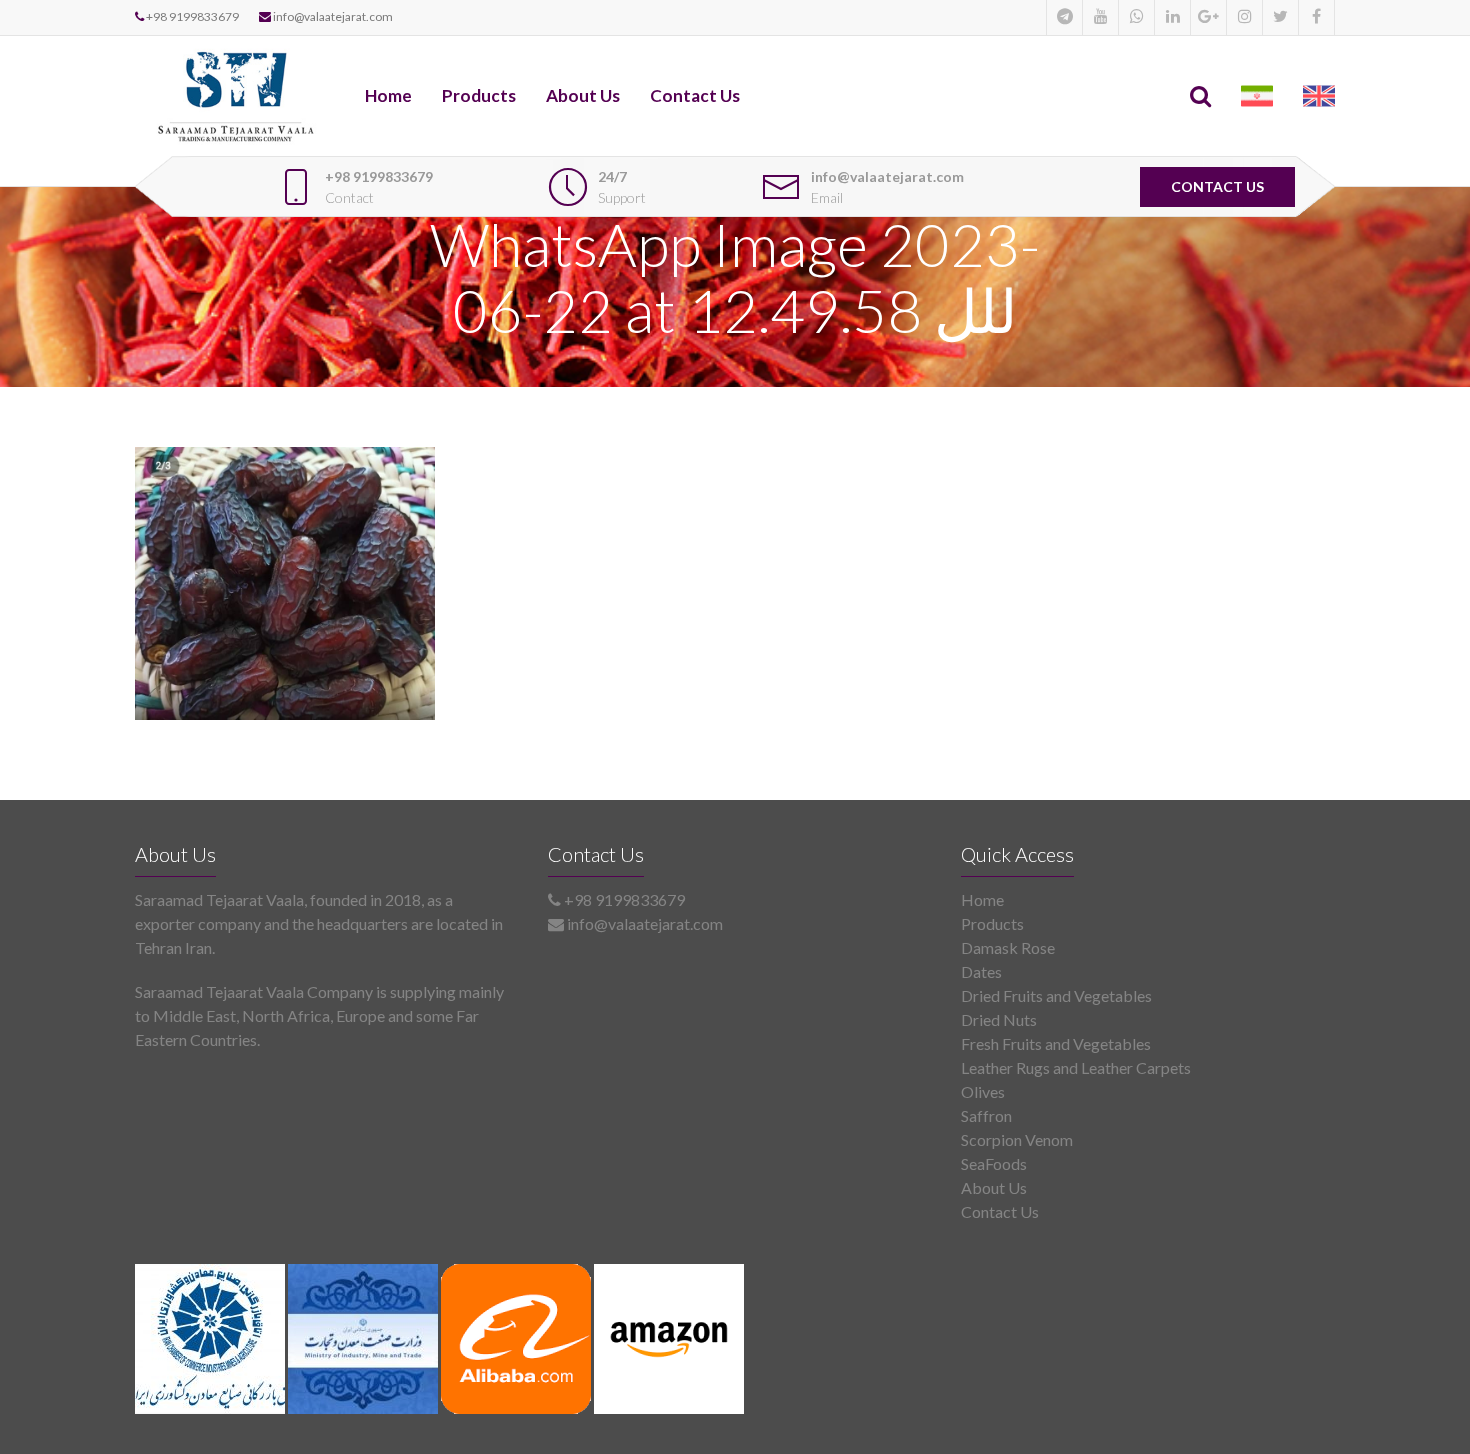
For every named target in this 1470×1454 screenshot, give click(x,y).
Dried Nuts (999, 1019)
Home (388, 95)
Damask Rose (1008, 947)
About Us (583, 95)
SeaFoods (994, 1163)
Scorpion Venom (1017, 1139)
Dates (981, 971)
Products (479, 95)
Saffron (986, 1115)
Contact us (1217, 186)
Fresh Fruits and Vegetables (1056, 1043)
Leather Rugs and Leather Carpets (1076, 1067)
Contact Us (695, 95)
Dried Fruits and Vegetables (1056, 995)
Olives (983, 1091)
